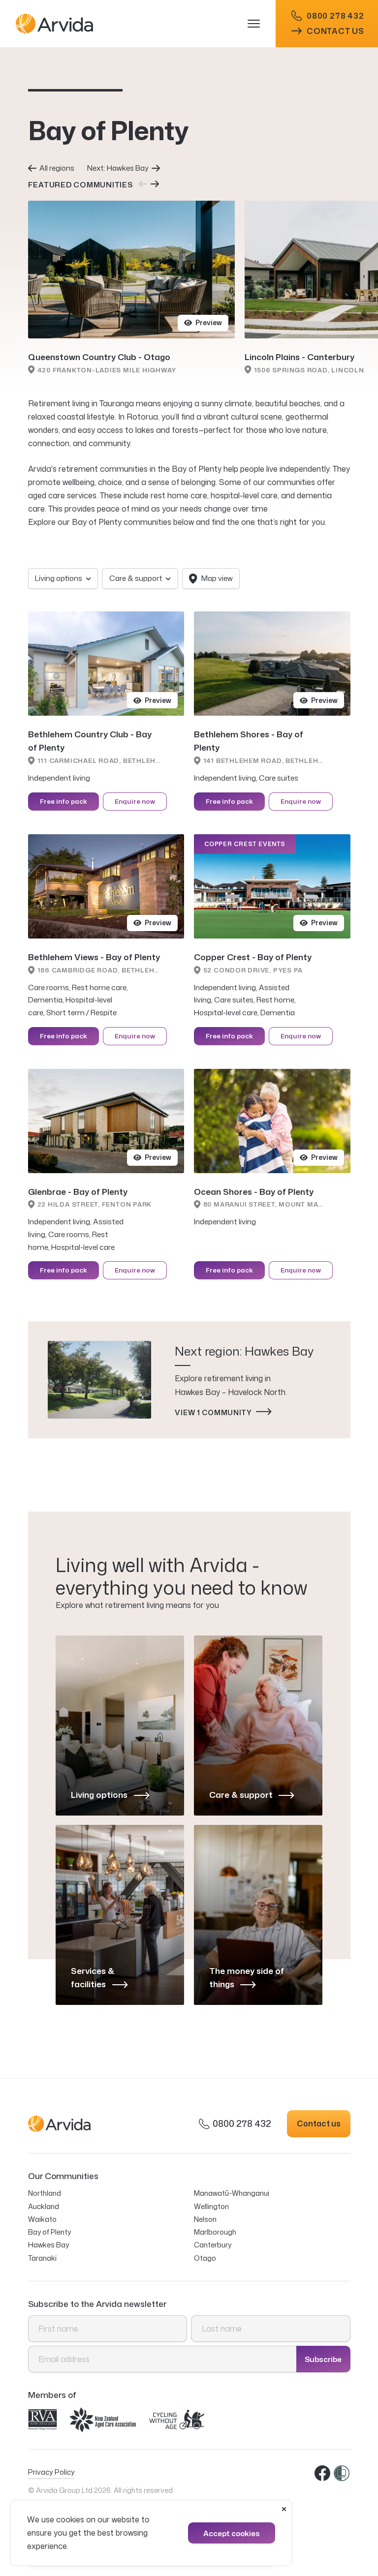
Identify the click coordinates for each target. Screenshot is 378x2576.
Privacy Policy (51, 2472)
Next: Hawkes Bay (118, 168)
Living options (59, 578)
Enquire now (135, 801)
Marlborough (215, 2232)
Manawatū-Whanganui (232, 2193)
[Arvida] (129, 24)
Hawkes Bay (48, 2245)
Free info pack (63, 801)
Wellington (211, 2206)
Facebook (323, 2474)
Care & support (136, 578)
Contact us (335, 31)
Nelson (205, 2219)
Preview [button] (209, 322)
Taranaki (42, 2258)
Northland (45, 2193)
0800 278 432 (335, 16)
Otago (205, 2258)
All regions (57, 168)
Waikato (42, 2219)
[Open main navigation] (259, 24)
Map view (217, 578)
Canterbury (213, 2245)
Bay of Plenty (49, 2232)
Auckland (44, 2206)
